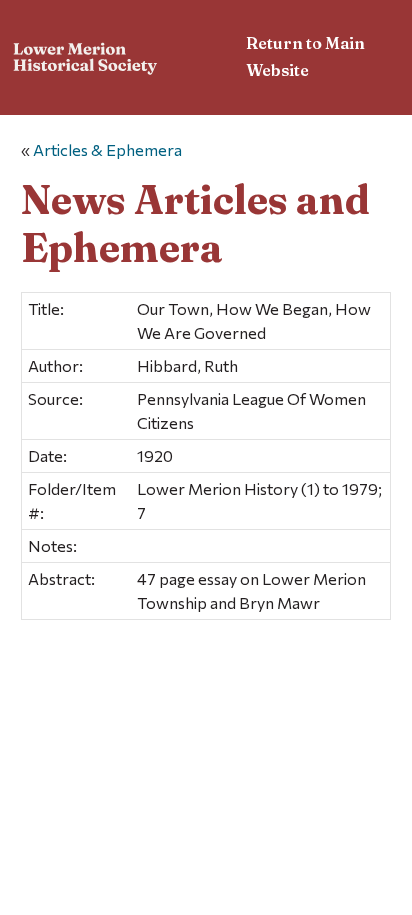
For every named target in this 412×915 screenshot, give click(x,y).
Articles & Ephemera (107, 149)
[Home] (85, 60)
